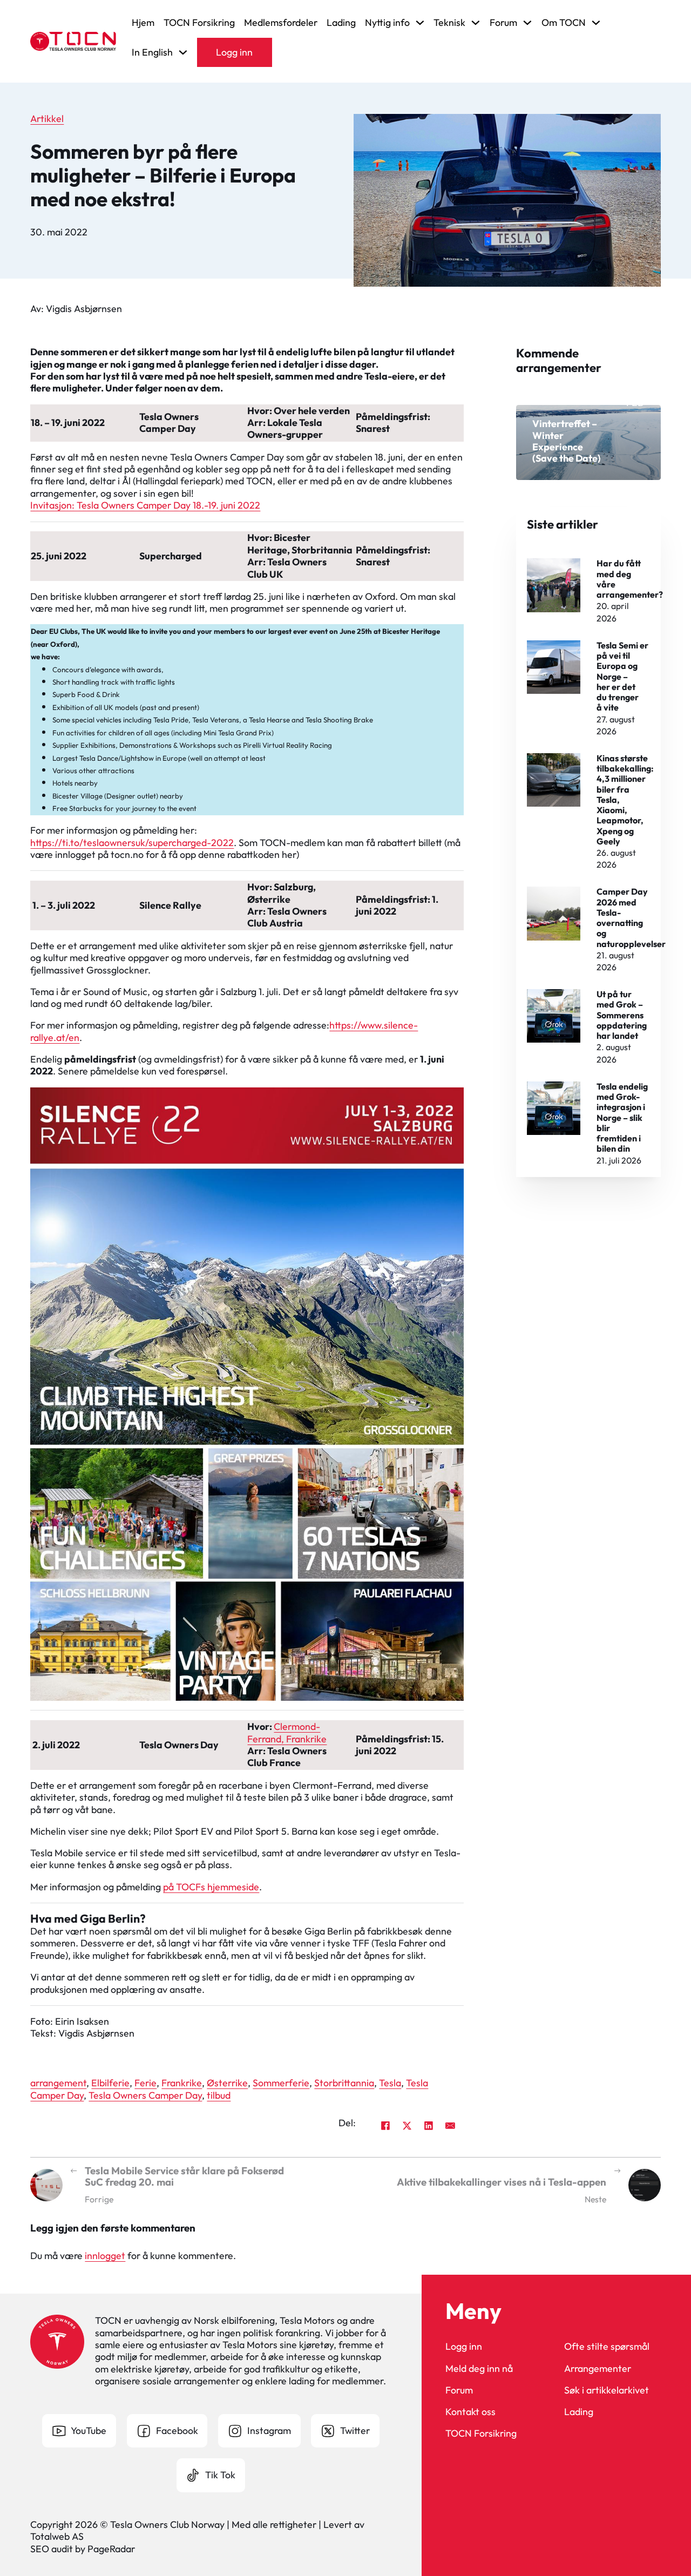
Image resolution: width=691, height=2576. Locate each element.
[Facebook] (385, 2125)
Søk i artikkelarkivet (607, 2390)
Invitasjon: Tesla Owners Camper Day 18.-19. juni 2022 (145, 505)
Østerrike (227, 2083)
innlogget (105, 2256)
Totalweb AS (57, 2536)
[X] (407, 2125)
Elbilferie (110, 2083)
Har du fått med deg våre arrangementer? (630, 579)
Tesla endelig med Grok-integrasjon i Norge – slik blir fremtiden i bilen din (622, 1118)
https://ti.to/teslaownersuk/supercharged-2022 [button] (132, 843)
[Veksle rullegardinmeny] (420, 23)
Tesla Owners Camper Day (145, 2095)
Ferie (145, 2083)
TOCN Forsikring (199, 23)
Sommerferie (281, 2083)
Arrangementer (598, 2369)
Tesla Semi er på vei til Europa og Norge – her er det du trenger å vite (622, 677)
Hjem (143, 23)
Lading (341, 23)
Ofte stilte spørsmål (607, 2347)
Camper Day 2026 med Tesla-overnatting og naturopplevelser (631, 917)
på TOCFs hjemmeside (211, 1887)
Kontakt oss (470, 2412)
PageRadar (111, 2549)
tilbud (219, 2095)
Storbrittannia (344, 2083)
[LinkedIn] (429, 2125)
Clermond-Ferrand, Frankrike (287, 1732)
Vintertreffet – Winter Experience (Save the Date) (567, 441)
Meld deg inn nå (479, 2369)
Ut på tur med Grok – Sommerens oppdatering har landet (622, 1015)
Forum (459, 2390)
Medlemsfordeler (281, 23)
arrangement (58, 2083)
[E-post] (450, 2125)
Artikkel (47, 119)
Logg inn (234, 52)
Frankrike (182, 2083)
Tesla (390, 2083)
